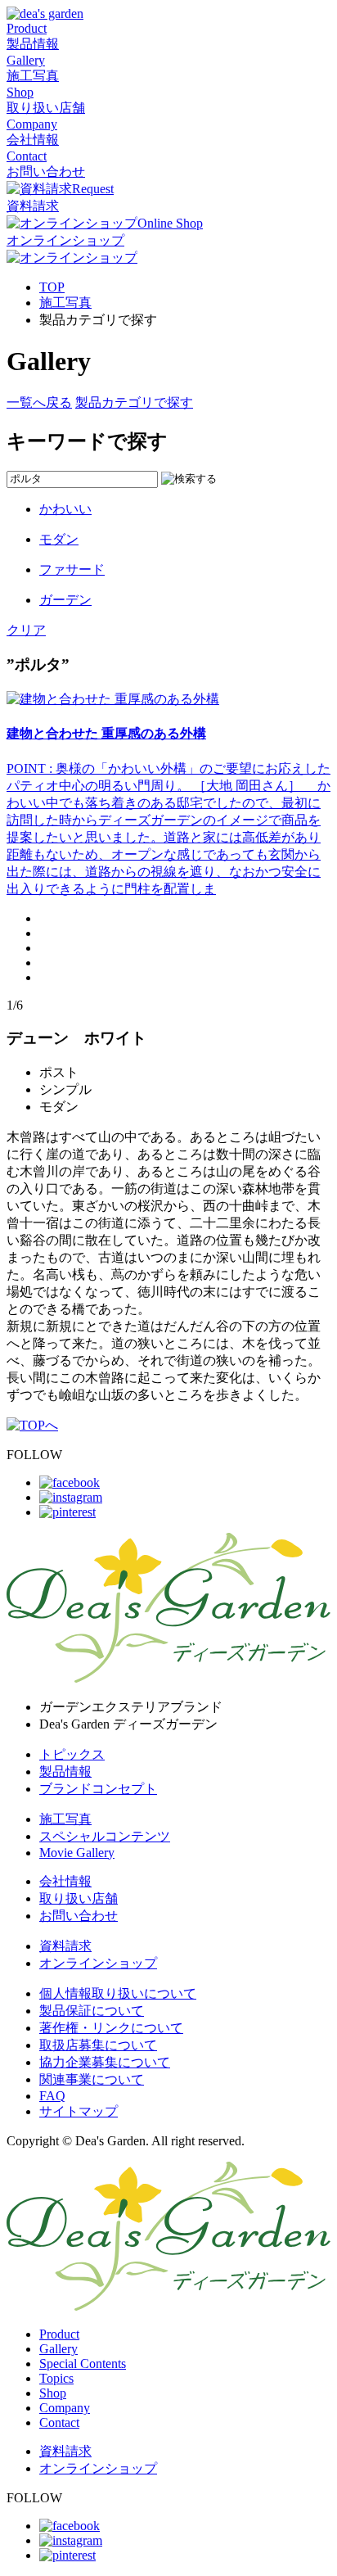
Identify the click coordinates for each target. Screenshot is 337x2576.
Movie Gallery (77, 1853)
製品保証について (92, 2011)
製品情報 (65, 1772)
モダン (59, 539)
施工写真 (65, 303)
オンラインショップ (98, 1963)
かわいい (65, 509)
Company (65, 2408)
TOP (52, 287)
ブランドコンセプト (98, 1789)
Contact (59, 2422)
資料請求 (65, 1946)
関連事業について (92, 2079)
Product (59, 2334)
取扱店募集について (98, 2045)
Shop (53, 2393)
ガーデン (65, 600)
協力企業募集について (105, 2062)
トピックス (72, 1754)
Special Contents (83, 2364)
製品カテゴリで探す (134, 402)
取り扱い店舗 (79, 1898)
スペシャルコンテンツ (105, 1836)
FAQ (52, 2096)
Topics (56, 2378)
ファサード (72, 569)
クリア (26, 630)
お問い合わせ (79, 1916)
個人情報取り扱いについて (118, 1993)
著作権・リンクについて (111, 2028)
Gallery (58, 2349)
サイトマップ (79, 2111)
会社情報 (65, 1881)
